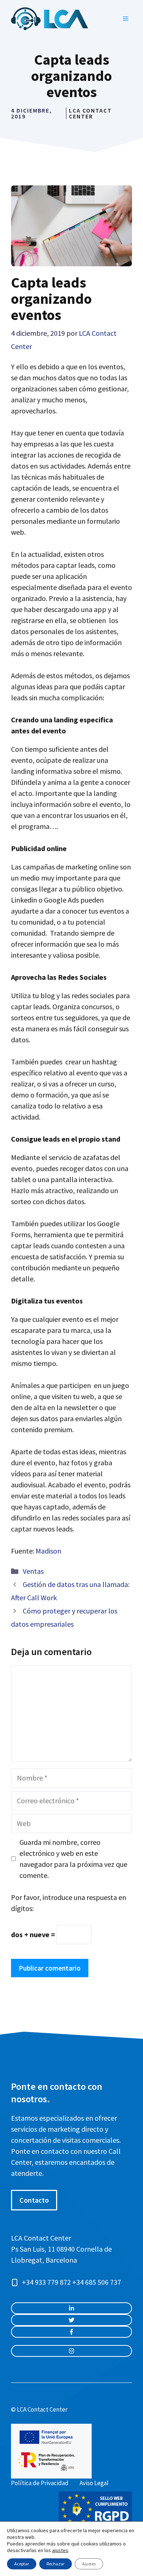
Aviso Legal (94, 2483)
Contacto (34, 2200)
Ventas (33, 1571)
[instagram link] (71, 2308)
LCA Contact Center (90, 113)
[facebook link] (71, 2332)
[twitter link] (71, 2320)
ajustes (60, 2550)
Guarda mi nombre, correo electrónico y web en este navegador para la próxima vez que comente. (73, 1859)
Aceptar (22, 2564)
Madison (48, 1551)
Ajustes (89, 2564)
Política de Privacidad (40, 2483)
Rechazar (56, 2564)
